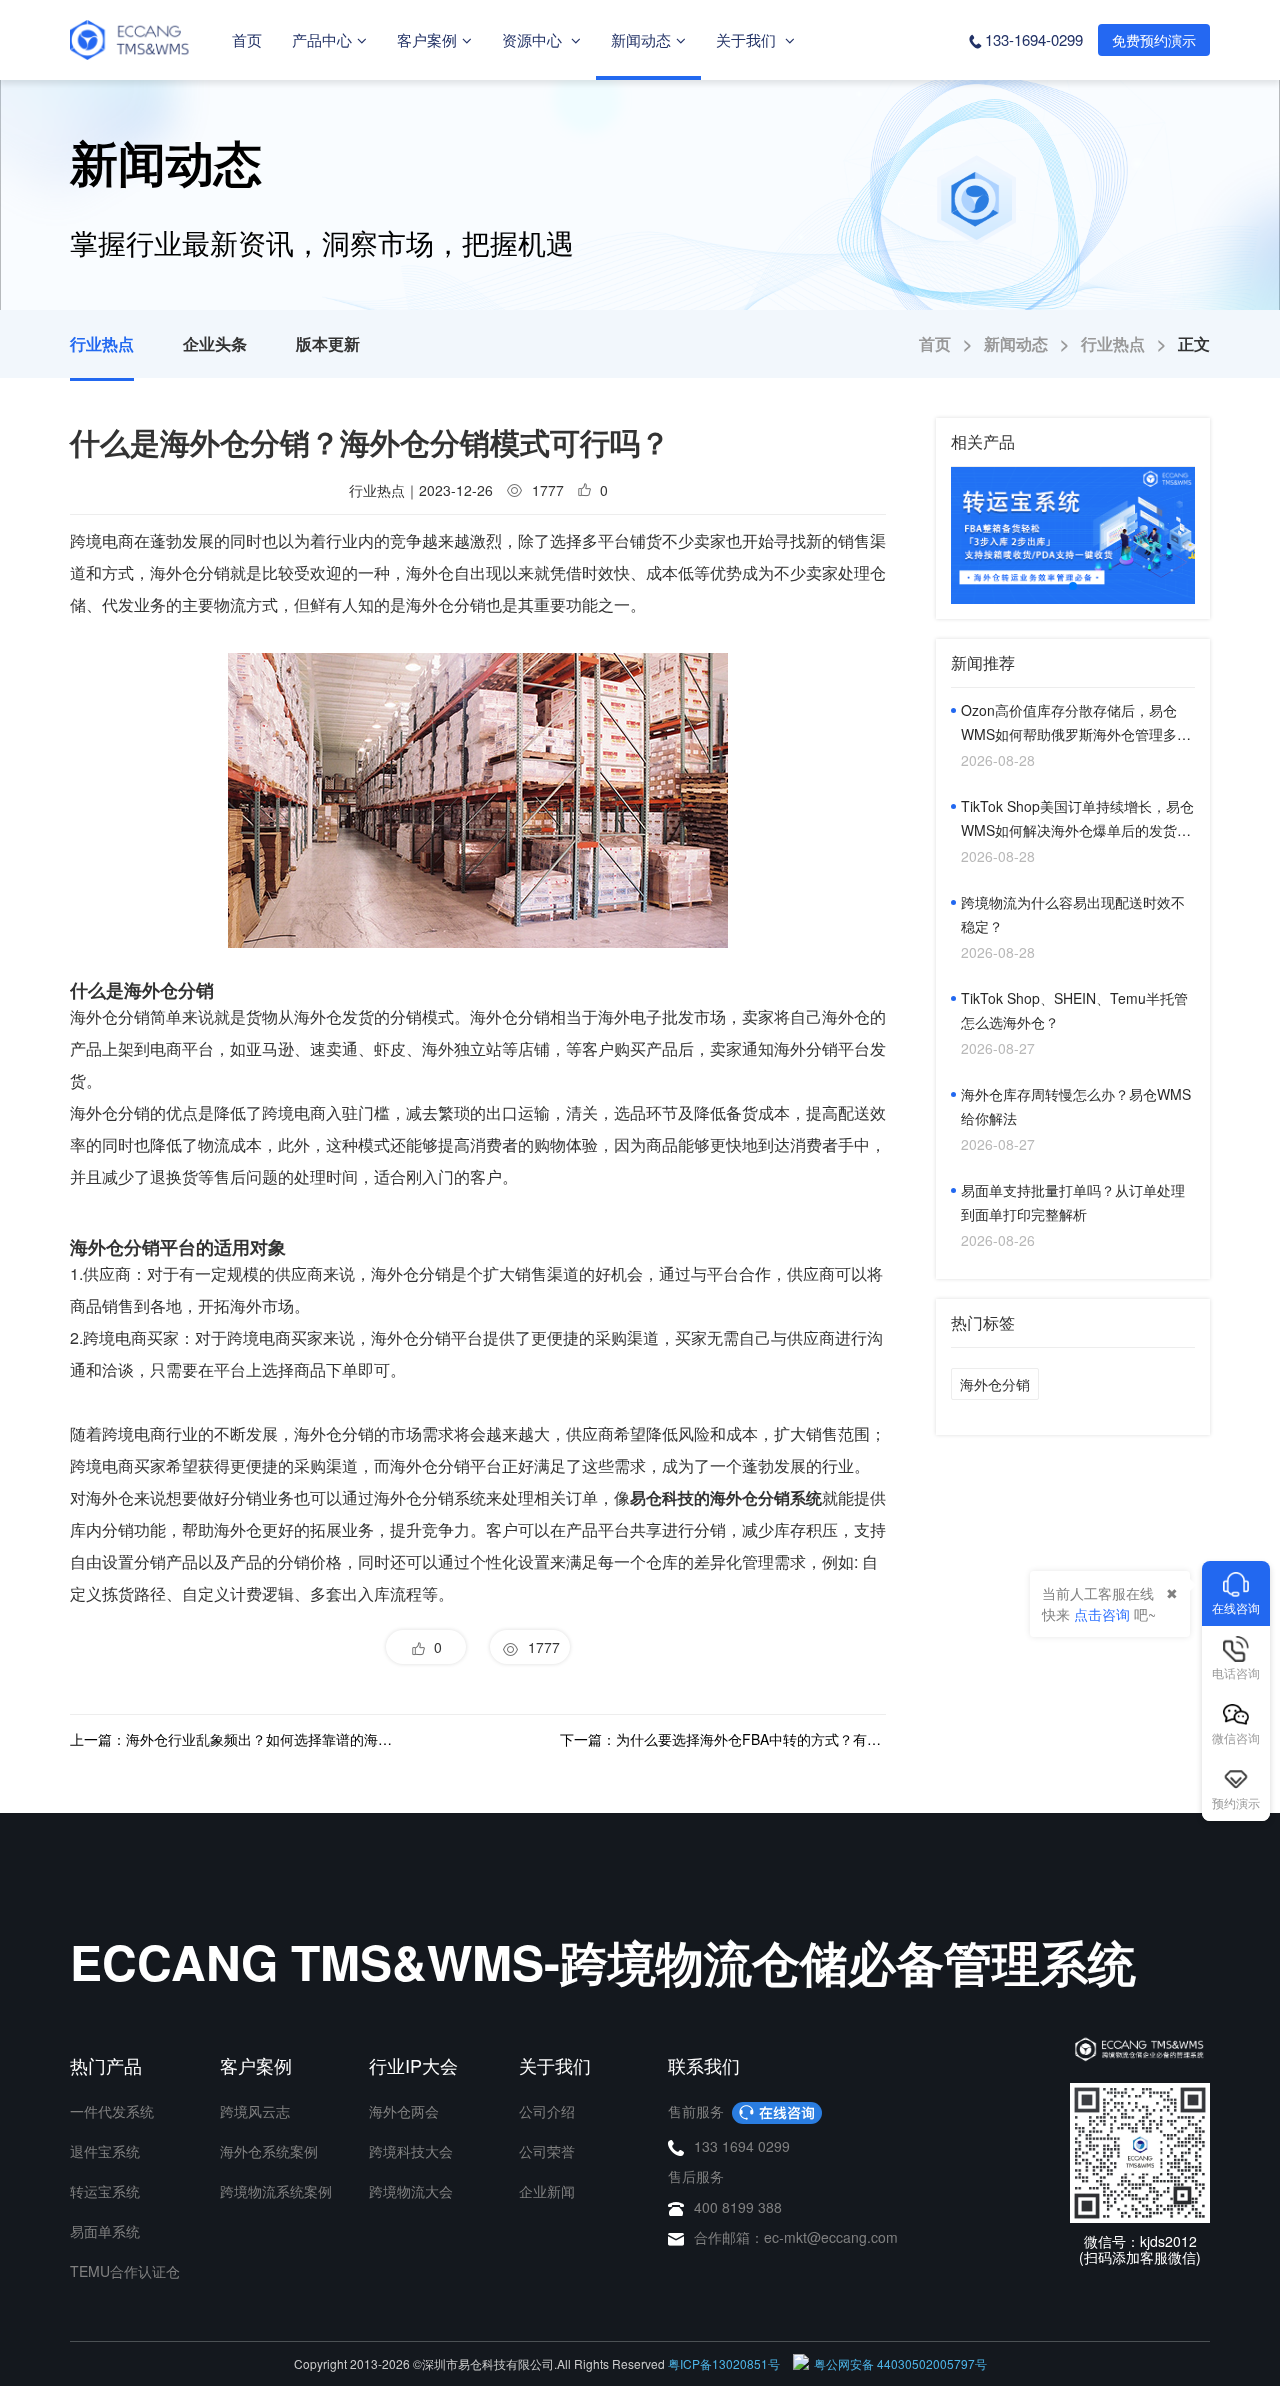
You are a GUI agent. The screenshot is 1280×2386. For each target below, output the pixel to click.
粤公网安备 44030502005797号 (900, 2363)
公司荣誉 (547, 2151)
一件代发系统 (112, 2111)
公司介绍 (547, 2111)
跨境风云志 (255, 2111)
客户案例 (427, 39)
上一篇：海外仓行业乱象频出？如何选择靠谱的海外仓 (233, 1739)
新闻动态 (641, 39)
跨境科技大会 (411, 2151)
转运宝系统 (105, 2191)
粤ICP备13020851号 (724, 2363)
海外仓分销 (995, 1384)
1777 (540, 1647)
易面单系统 (105, 2231)
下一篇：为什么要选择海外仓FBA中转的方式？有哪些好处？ (723, 1739)
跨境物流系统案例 (276, 2191)
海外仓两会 (404, 2111)
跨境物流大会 (411, 2191)
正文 (1194, 343)
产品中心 (322, 39)
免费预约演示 (1154, 40)
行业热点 (102, 343)
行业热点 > (1129, 343)
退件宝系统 (105, 2151)
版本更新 (328, 343)
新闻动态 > (1032, 343)
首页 (247, 39)
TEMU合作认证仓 (125, 2271)
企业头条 (215, 343)
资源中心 (534, 39)
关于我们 (748, 39)
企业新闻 (547, 2191)
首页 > (951, 343)
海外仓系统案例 (269, 2151)
